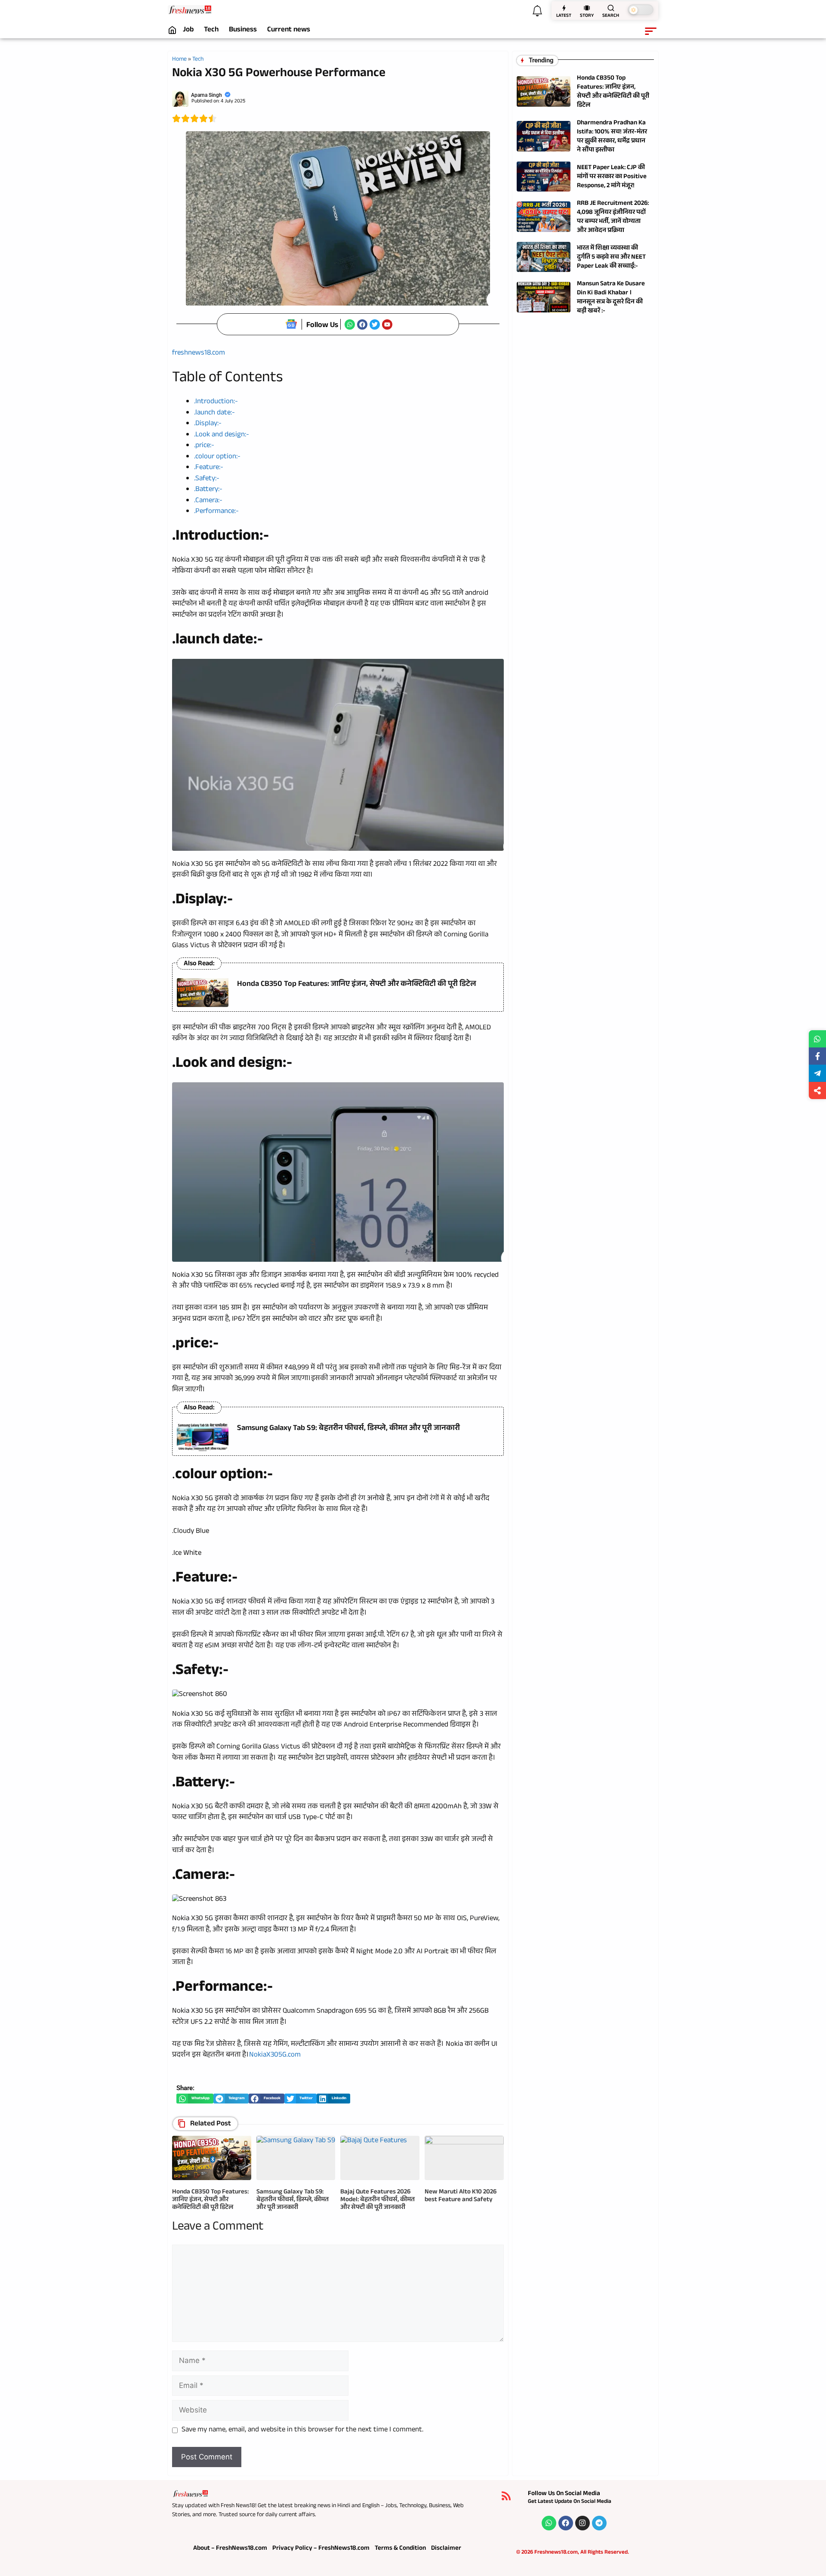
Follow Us (322, 326)
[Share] (817, 1090)
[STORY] (587, 8)
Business (243, 31)
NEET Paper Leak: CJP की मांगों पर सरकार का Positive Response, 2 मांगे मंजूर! (612, 177)
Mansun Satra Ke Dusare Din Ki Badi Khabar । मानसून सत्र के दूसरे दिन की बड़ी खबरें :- (611, 298)
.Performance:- (216, 512)
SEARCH (611, 16)
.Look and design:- (222, 435)
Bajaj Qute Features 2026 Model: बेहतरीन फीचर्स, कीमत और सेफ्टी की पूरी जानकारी (378, 2200)
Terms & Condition (400, 2549)
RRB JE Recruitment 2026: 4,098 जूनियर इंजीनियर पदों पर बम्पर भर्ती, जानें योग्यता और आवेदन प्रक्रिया (613, 217)
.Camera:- (208, 501)
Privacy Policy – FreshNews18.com (321, 2549)
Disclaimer (446, 2549)
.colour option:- (217, 457)
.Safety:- (207, 479)
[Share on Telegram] (817, 1073)
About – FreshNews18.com (230, 2549)
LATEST (564, 16)
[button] (195, 2099)
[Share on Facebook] (817, 1056)
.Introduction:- (216, 402)
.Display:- (208, 424)
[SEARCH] (611, 8)
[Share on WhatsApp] (817, 1039)
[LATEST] (564, 8)
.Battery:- (208, 490)
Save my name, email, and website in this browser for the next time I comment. (302, 2431)
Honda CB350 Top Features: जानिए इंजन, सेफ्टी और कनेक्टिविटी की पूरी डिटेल (357, 985)
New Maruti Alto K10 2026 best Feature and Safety (461, 2196)
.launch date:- (214, 413)
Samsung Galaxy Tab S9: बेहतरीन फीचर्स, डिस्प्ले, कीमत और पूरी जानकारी (348, 1429)
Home (179, 60)
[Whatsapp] (350, 324)
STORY (587, 16)
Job (188, 31)
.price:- (204, 446)
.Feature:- (209, 468)
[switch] (641, 10)
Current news (289, 31)
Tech (211, 31)
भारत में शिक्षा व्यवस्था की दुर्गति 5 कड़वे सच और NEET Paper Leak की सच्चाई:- (611, 258)
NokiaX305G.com (275, 2056)
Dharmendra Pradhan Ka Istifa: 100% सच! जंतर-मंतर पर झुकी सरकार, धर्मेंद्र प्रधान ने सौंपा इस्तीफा (612, 137)
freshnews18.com (199, 354)
